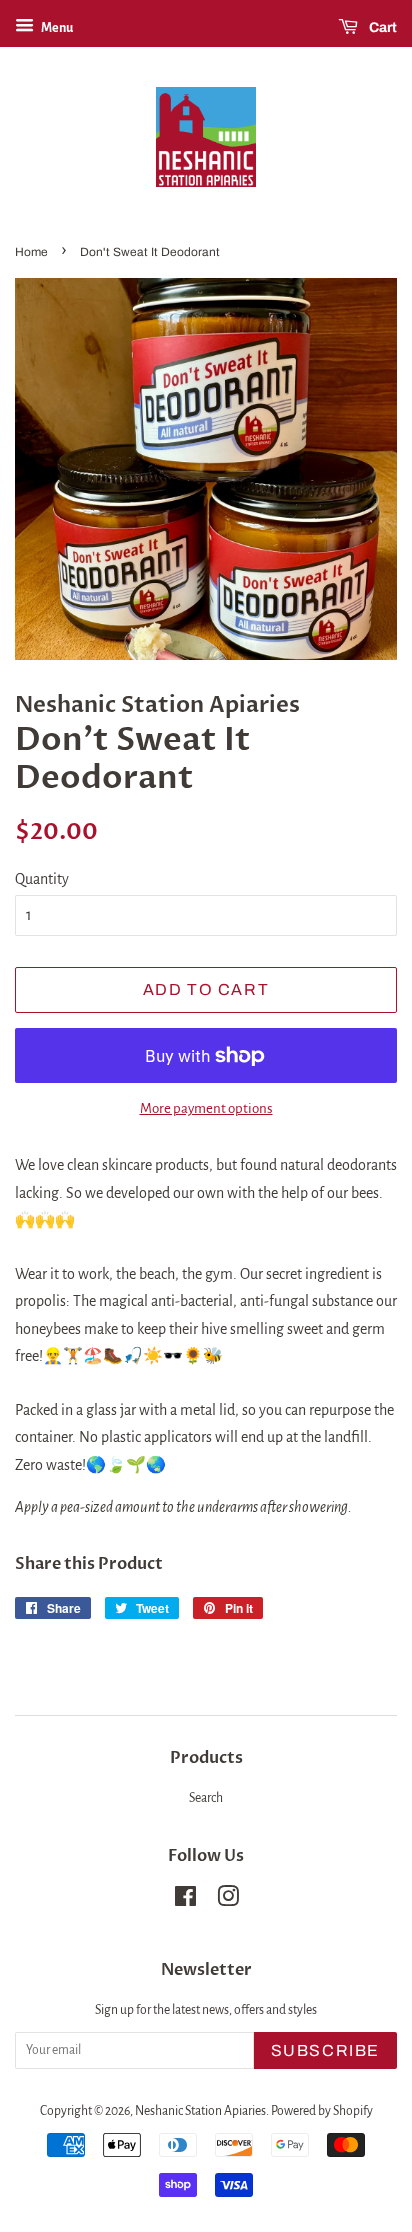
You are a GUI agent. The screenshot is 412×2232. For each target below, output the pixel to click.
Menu (56, 28)
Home (31, 252)
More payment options (206, 1108)
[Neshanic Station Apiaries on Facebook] (185, 1901)
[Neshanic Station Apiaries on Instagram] (228, 1901)
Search (206, 1798)
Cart (381, 27)
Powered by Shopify (322, 2111)
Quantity (42, 879)
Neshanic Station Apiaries (200, 2111)
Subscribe (325, 2050)
